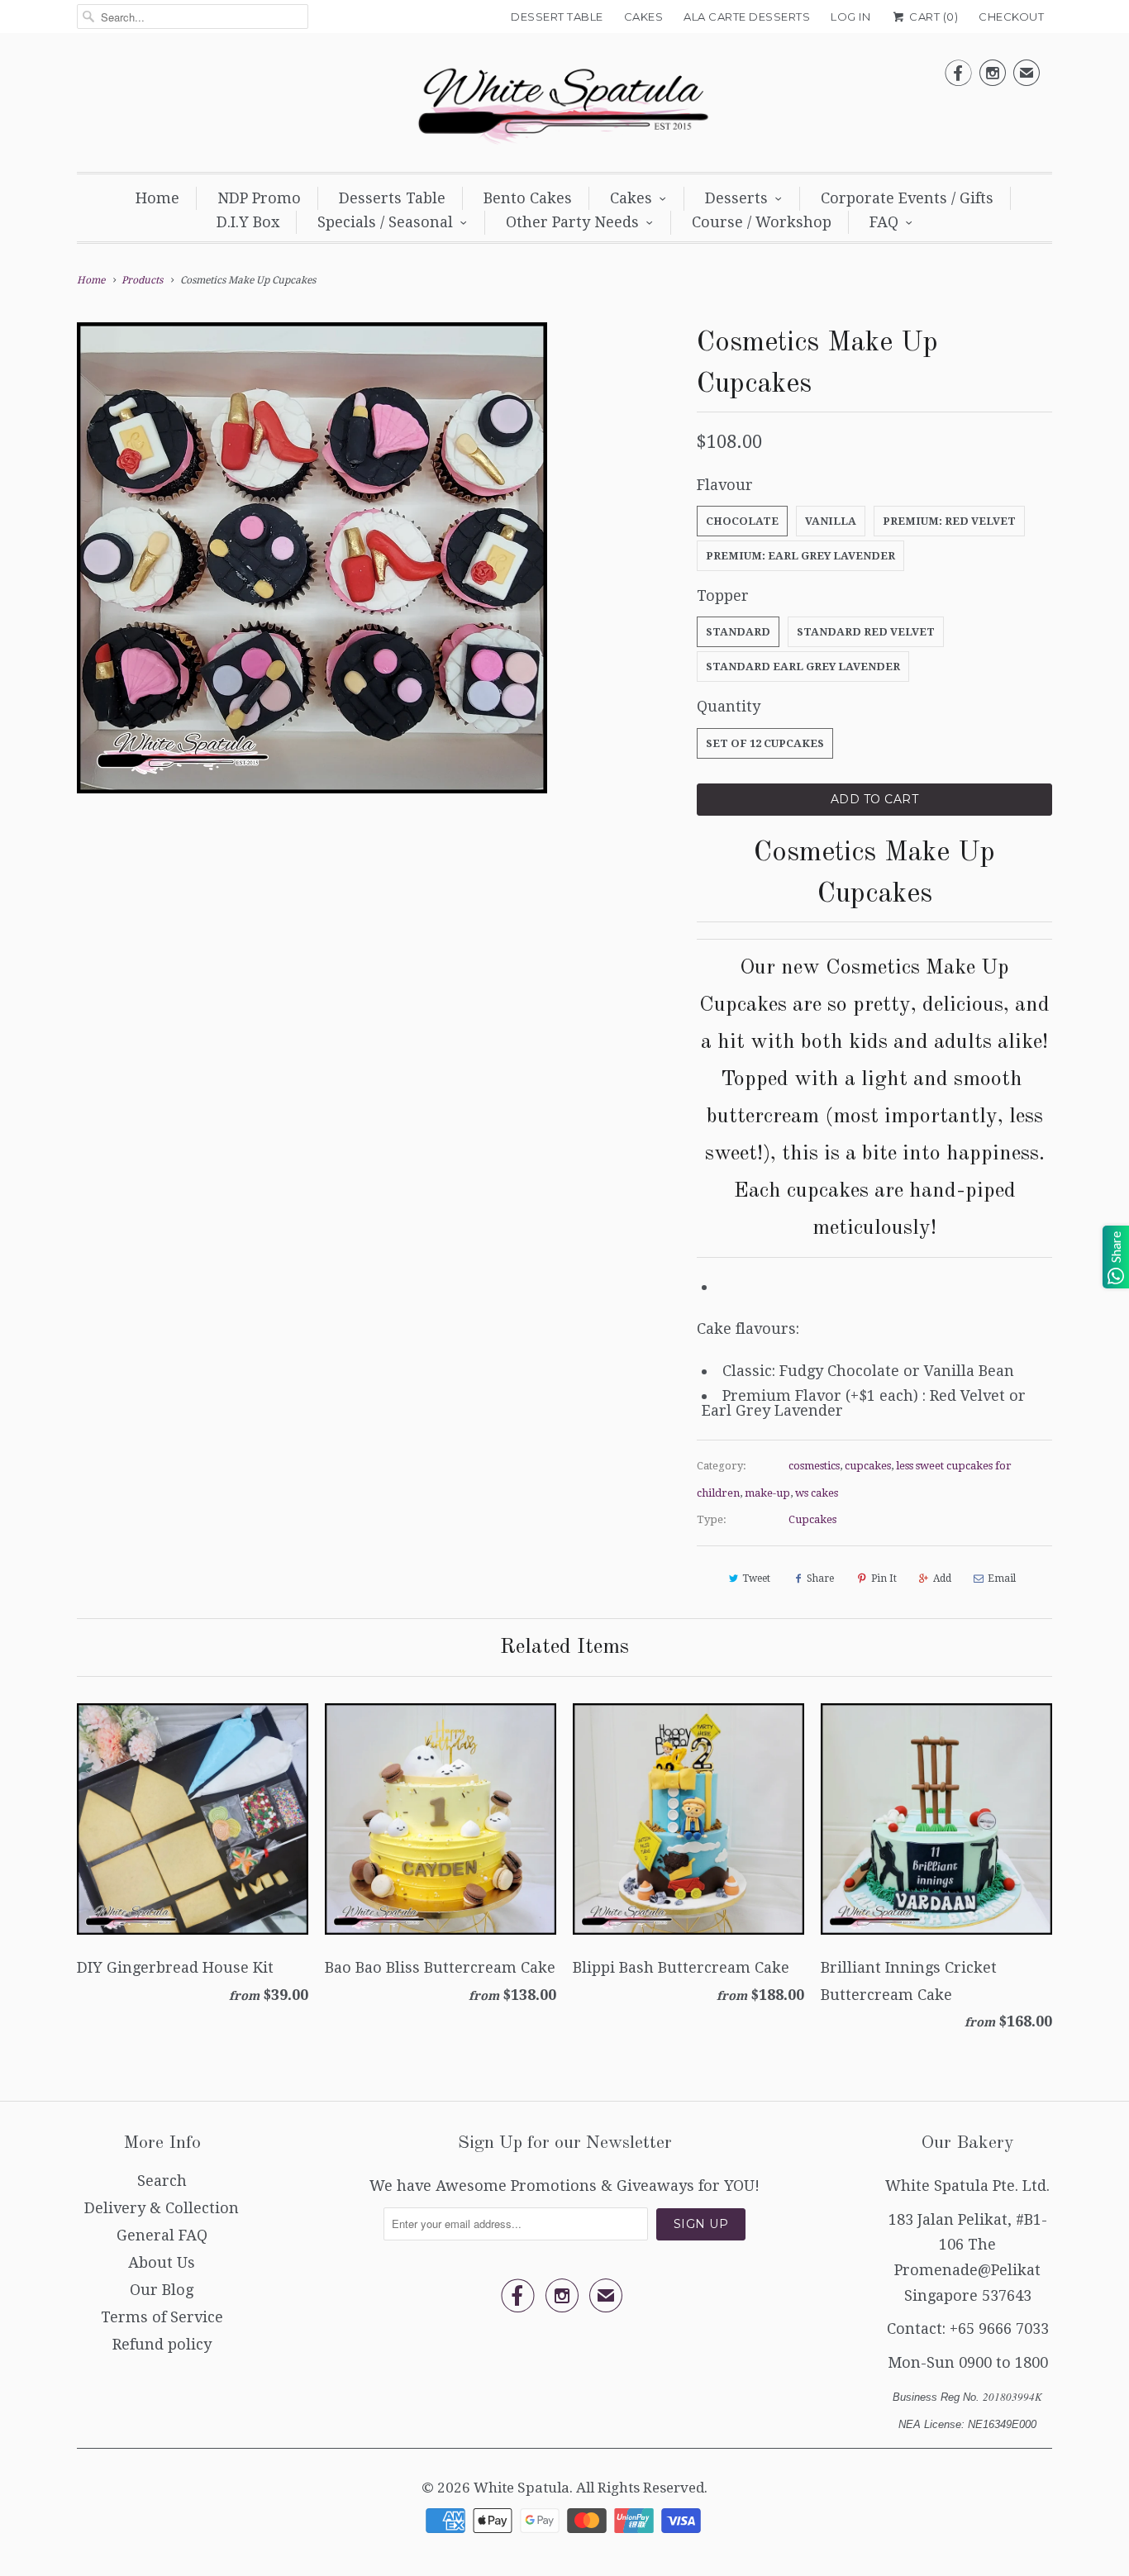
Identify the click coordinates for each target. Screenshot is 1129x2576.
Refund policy (162, 2344)
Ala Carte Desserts (747, 17)
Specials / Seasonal (385, 222)
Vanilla (831, 521)
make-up (767, 1493)
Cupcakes (812, 1519)
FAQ (884, 222)
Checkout (1011, 17)
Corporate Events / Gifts (907, 198)
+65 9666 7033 (999, 2328)
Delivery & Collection (162, 2208)
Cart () (932, 17)
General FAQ (162, 2235)
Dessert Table (557, 17)
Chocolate (742, 521)
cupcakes (868, 1466)
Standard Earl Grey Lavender (803, 667)
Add (942, 1578)
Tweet (756, 1578)
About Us (162, 2262)
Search (162, 2181)
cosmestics (814, 1466)
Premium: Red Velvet (949, 521)
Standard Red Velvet (866, 632)
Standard (738, 632)
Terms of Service (162, 2317)
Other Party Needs (572, 222)
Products (142, 280)
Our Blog (162, 2290)
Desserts (736, 198)
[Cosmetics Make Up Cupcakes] (312, 557)
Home (157, 198)
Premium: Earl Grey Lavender (800, 556)
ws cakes (817, 1493)
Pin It (884, 1578)
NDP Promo (259, 198)
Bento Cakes (528, 198)
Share (820, 1578)
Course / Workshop (762, 222)
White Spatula (522, 2488)
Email (1002, 1578)
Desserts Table (392, 198)
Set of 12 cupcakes (765, 743)
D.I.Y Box (248, 222)
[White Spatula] (564, 107)
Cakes (644, 17)
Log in (850, 17)
